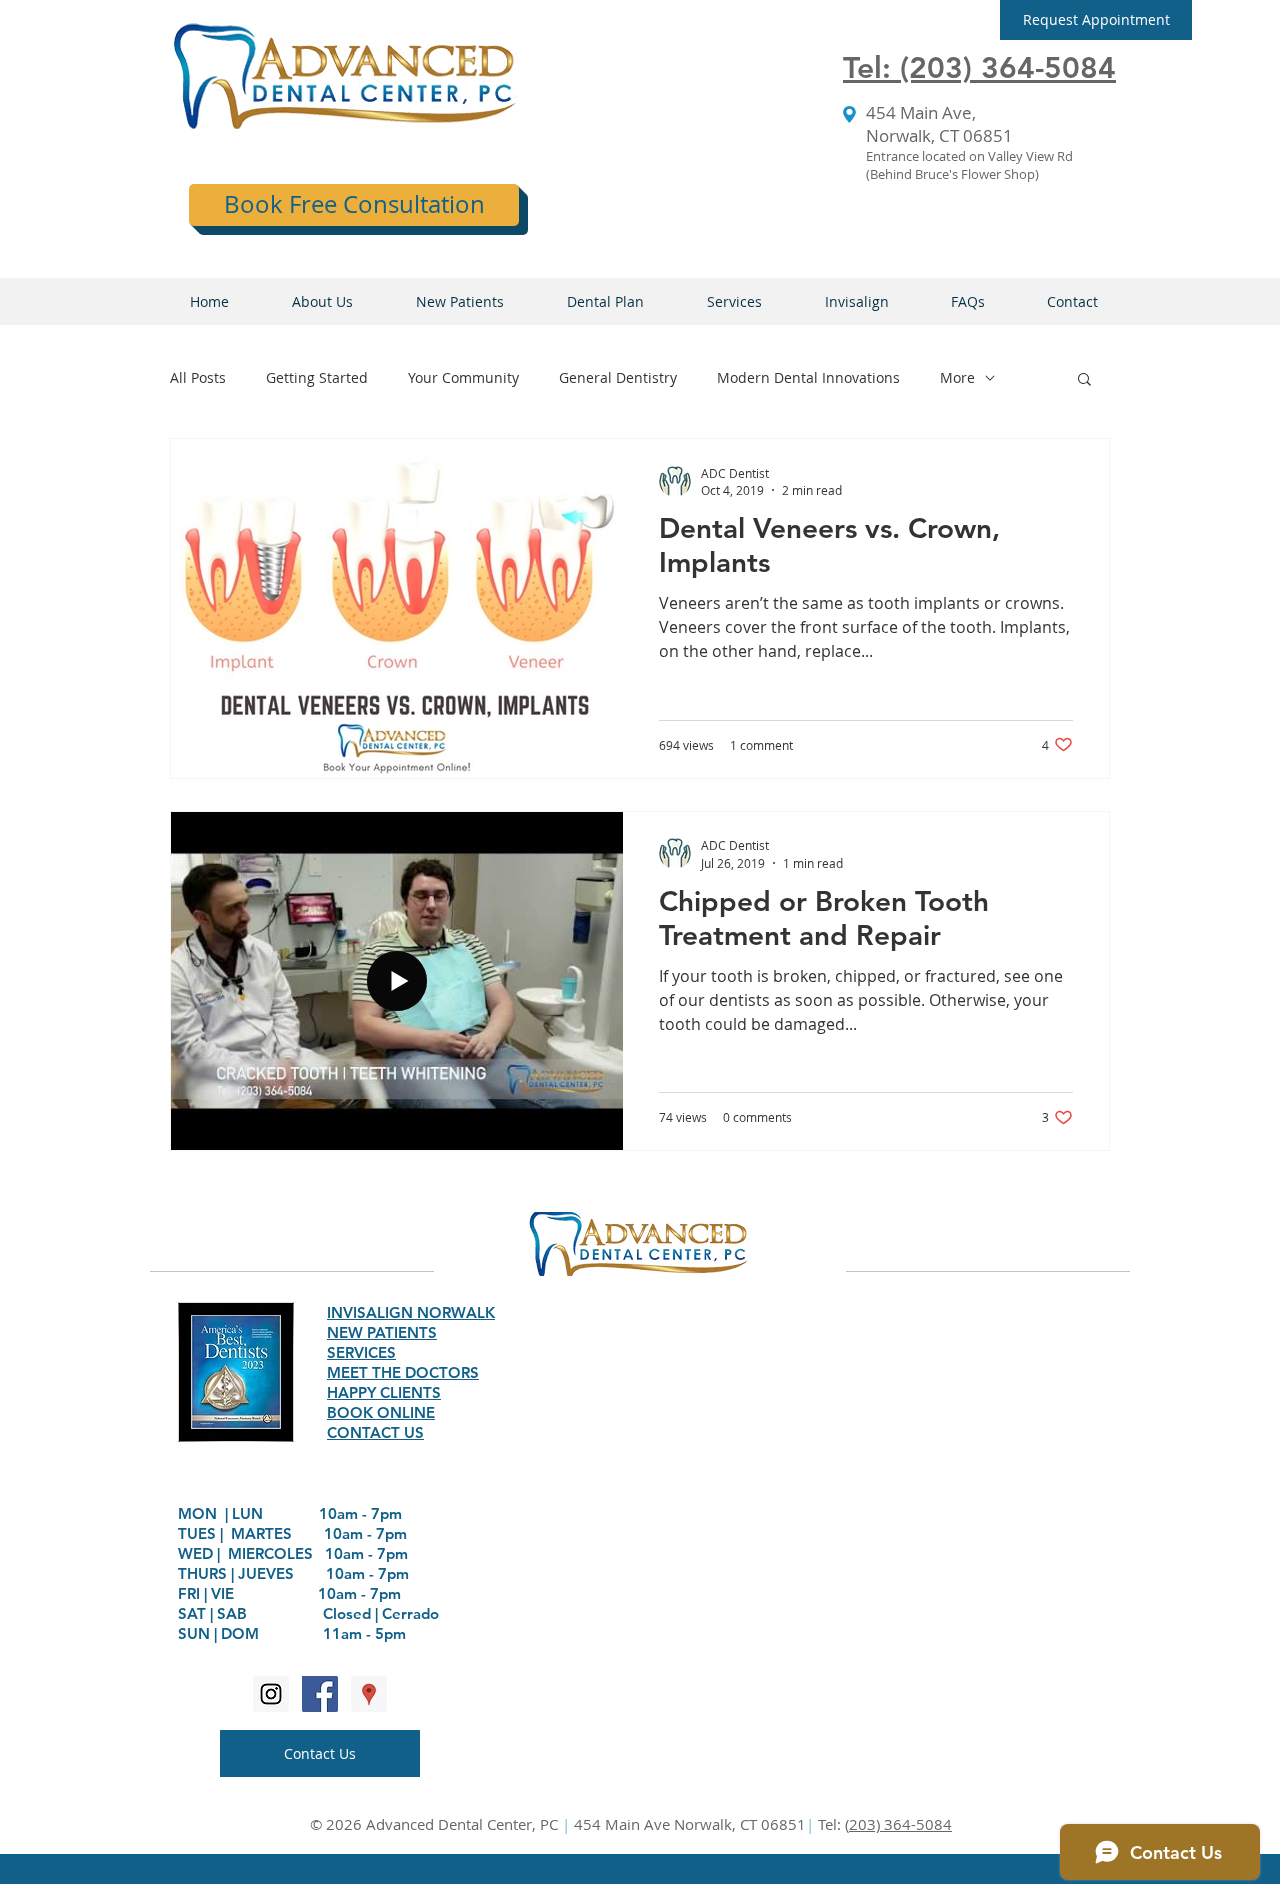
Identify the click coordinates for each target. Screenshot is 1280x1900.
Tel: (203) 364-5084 (979, 68)
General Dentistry (618, 377)
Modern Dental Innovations (808, 377)
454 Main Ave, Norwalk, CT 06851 (939, 124)
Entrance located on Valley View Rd (969, 156)
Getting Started (317, 377)
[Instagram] (271, 1694)
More (957, 377)
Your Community (463, 377)
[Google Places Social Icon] (369, 1694)
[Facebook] (320, 1694)
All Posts (198, 377)
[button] (1096, 20)
